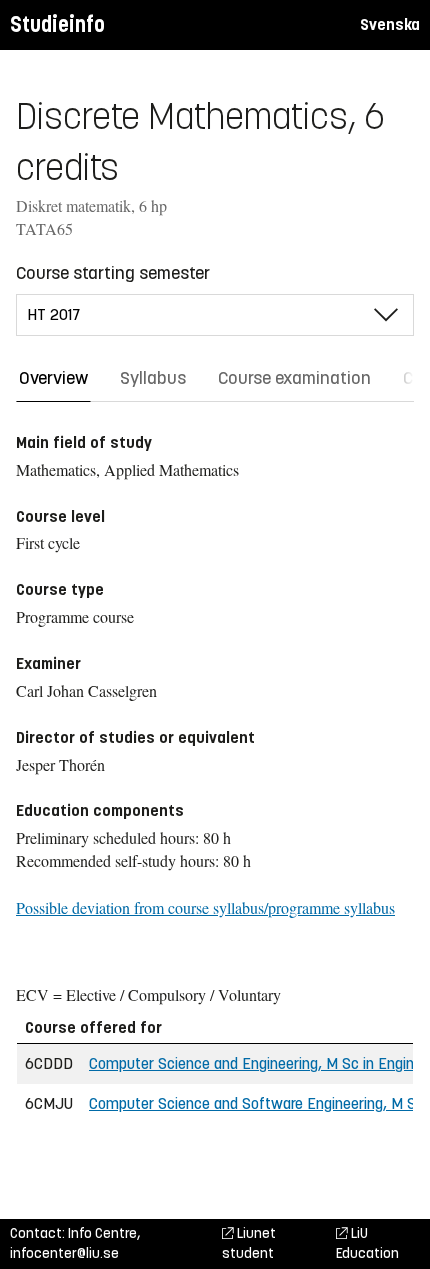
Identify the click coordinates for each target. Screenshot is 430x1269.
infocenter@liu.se (64, 1253)
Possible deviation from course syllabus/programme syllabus (205, 907)
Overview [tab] (53, 378)
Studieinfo (57, 24)
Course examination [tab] (294, 378)
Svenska (390, 24)
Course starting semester (113, 273)
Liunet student (249, 1243)
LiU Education (367, 1243)
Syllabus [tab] (153, 378)
